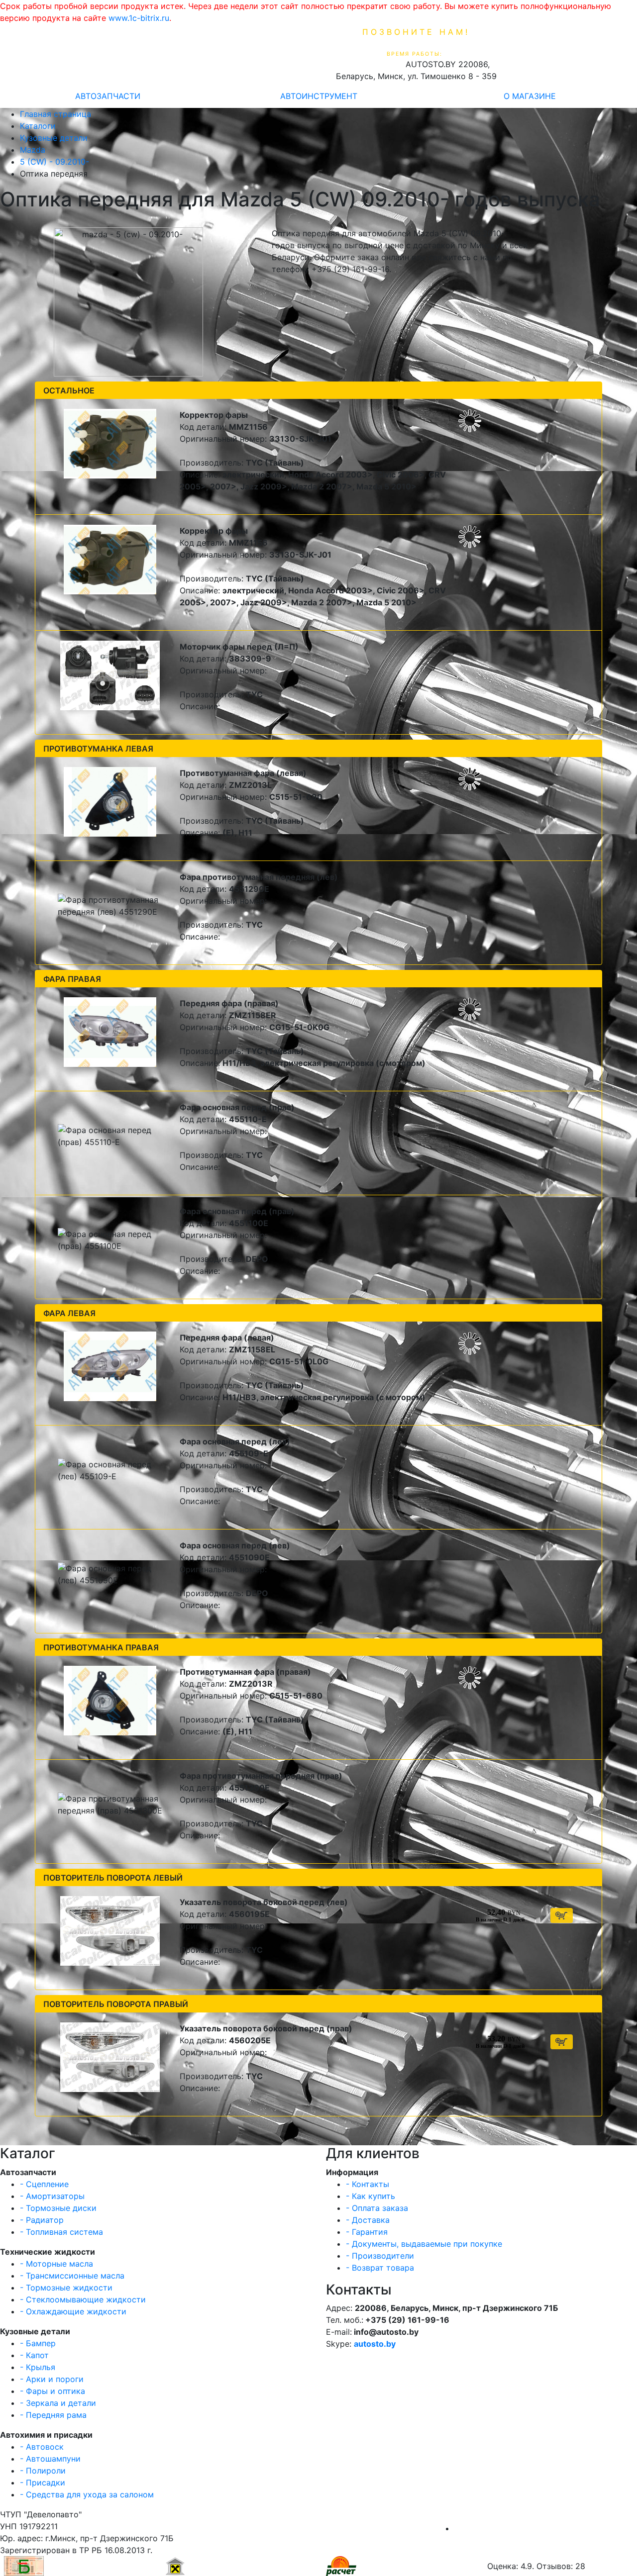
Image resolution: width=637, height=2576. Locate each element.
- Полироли (43, 2471)
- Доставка (368, 2220)
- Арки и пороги (52, 2379)
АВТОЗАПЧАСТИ (108, 96)
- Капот (34, 2355)
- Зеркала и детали (58, 2403)
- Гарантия (367, 2232)
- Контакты (368, 2184)
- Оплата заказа (377, 2208)
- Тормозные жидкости (66, 2288)
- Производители (380, 2256)
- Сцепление (44, 2184)
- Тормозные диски (58, 2208)
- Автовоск (42, 2447)
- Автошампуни (50, 2459)
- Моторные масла (56, 2264)
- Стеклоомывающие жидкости (83, 2299)
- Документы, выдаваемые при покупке (424, 2244)
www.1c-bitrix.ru (139, 18)
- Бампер (38, 2343)
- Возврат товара (380, 2268)
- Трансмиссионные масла (72, 2276)
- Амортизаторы (52, 2196)
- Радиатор (42, 2220)
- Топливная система (61, 2232)
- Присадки (43, 2482)
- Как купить (371, 2196)
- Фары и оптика (53, 2391)
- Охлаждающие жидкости (73, 2311)
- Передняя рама (53, 2415)
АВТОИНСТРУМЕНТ (319, 96)
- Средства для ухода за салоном (87, 2494)
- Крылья (38, 2367)
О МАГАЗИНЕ (530, 96)
